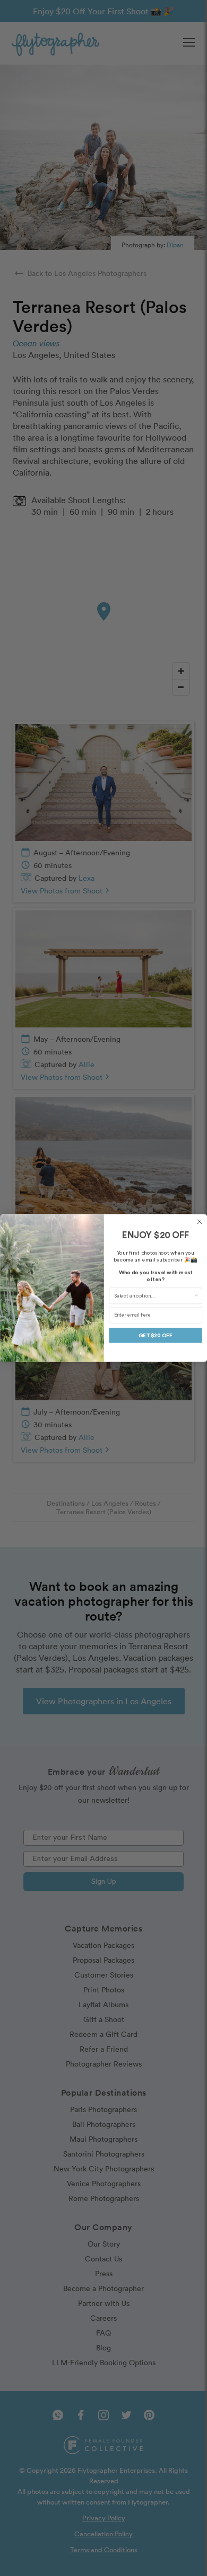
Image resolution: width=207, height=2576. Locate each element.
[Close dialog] (200, 1222)
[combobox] (153, 1296)
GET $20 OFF (156, 1335)
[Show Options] (196, 1296)
